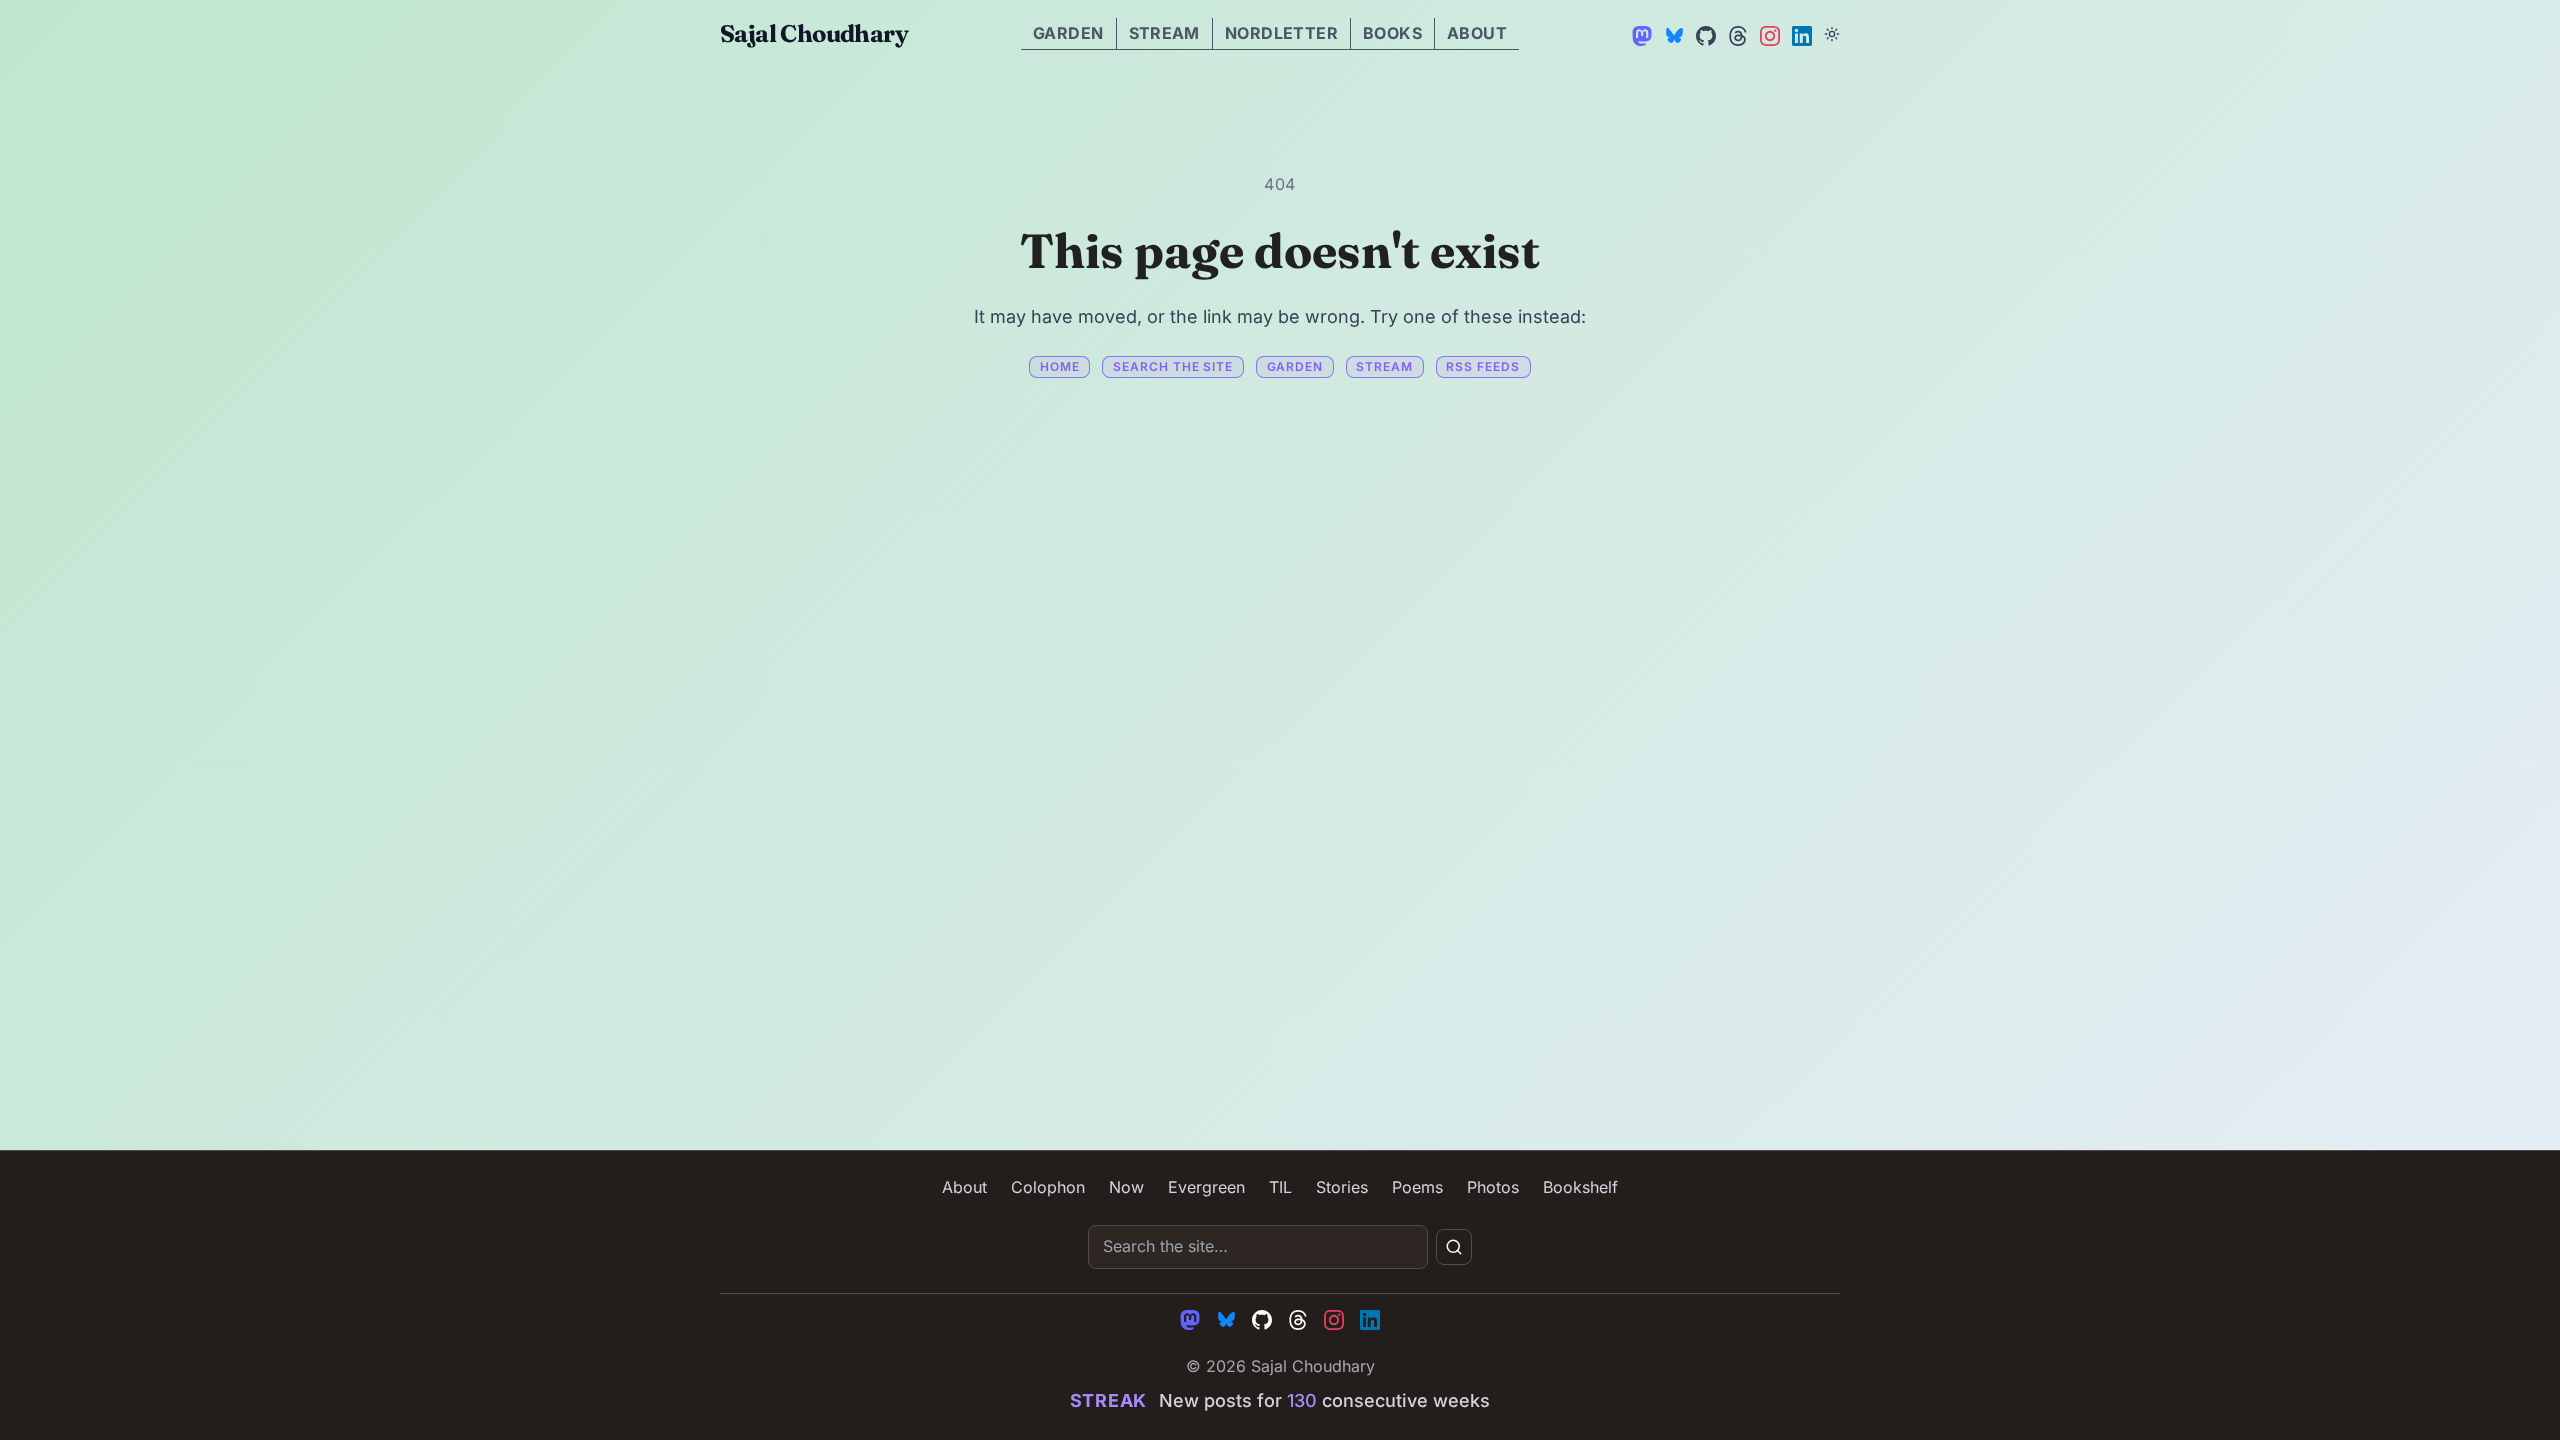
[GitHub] (1704, 34)
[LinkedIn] (1800, 34)
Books (1392, 33)
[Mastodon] (1640, 34)
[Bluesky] (1672, 34)
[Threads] (1736, 34)
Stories (1342, 1187)
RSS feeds (1483, 366)
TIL (1280, 1187)
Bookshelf (1580, 1187)
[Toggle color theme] (1832, 34)
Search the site (1173, 366)
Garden (1068, 33)
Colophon (1048, 1187)
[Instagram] (1768, 34)
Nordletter (1281, 33)
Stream (1164, 33)
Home (1060, 366)
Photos (1493, 1187)
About (1477, 33)
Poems (1417, 1187)
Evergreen (1206, 1187)
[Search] (1454, 1247)
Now (1126, 1187)
